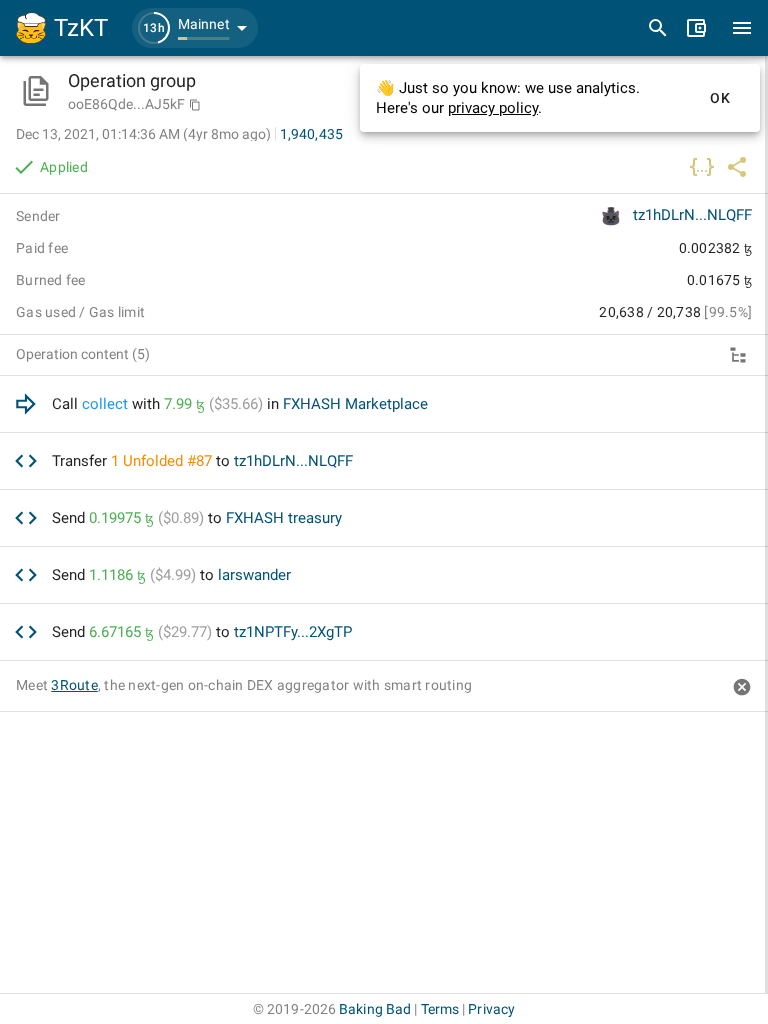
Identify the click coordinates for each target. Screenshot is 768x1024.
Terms (440, 1009)
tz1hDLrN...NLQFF (692, 215)
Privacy (491, 1009)
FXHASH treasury (284, 518)
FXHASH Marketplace (355, 404)
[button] (195, 28)
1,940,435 (311, 134)
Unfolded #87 (167, 461)
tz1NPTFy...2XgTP (293, 632)
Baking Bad (375, 1009)
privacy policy (493, 108)
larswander (254, 575)
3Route (74, 685)
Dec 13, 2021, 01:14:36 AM (143, 134)
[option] (384, 404)
